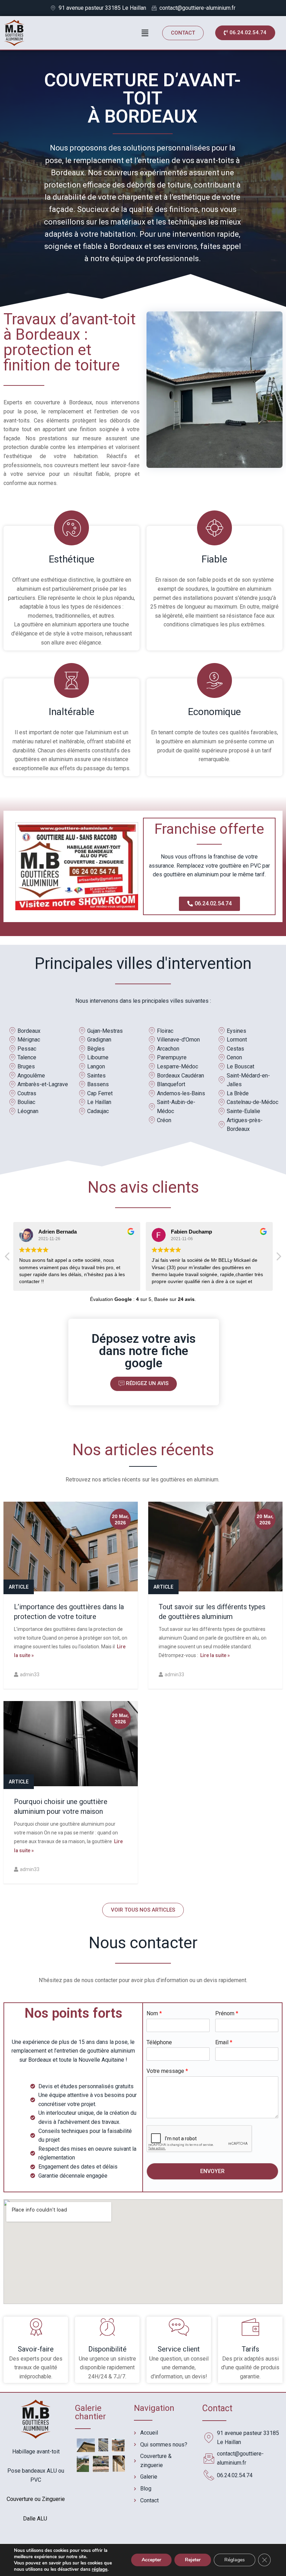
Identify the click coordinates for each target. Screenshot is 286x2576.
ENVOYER (212, 2171)
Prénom (227, 2013)
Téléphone (159, 2042)
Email (224, 2042)
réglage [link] (100, 2569)
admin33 (30, 1675)
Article (19, 1587)
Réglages (235, 2560)
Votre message (167, 2071)
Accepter (151, 2560)
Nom (154, 2013)
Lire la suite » (214, 1655)
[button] (183, 33)
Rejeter (193, 2560)
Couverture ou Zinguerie (36, 2499)
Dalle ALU (36, 2519)
